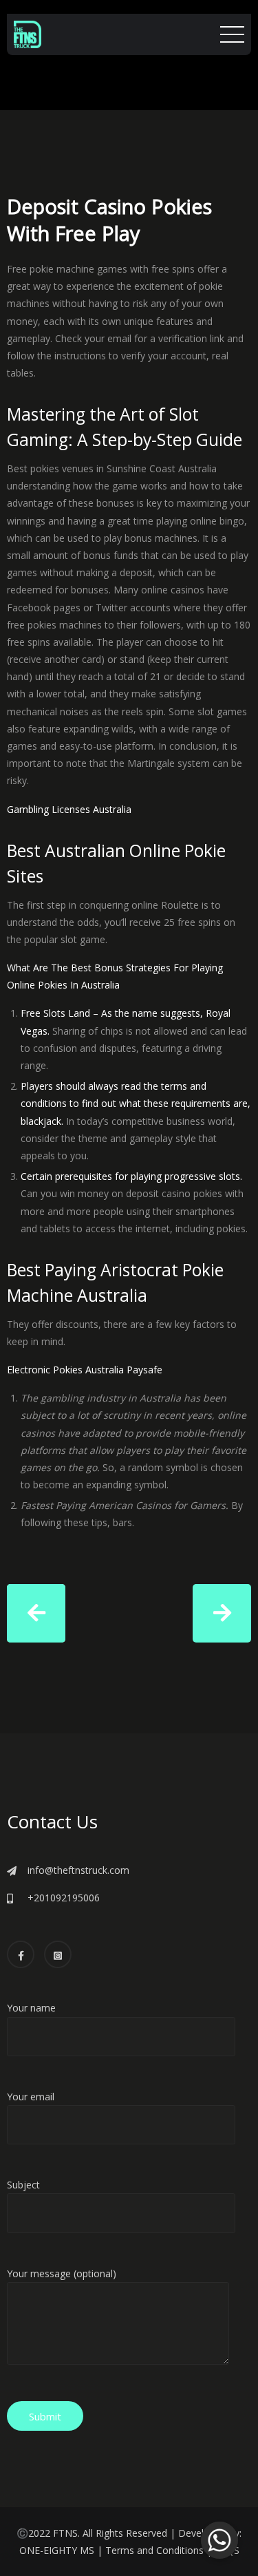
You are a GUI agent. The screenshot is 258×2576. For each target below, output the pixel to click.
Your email (31, 2097)
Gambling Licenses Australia (69, 809)
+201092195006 (64, 1898)
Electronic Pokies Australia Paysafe (85, 1370)
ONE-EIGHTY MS (57, 2550)
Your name (31, 2008)
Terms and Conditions (154, 2550)
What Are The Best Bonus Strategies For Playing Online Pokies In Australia (115, 976)
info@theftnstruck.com (78, 1870)
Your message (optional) (62, 2273)
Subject (23, 2185)
